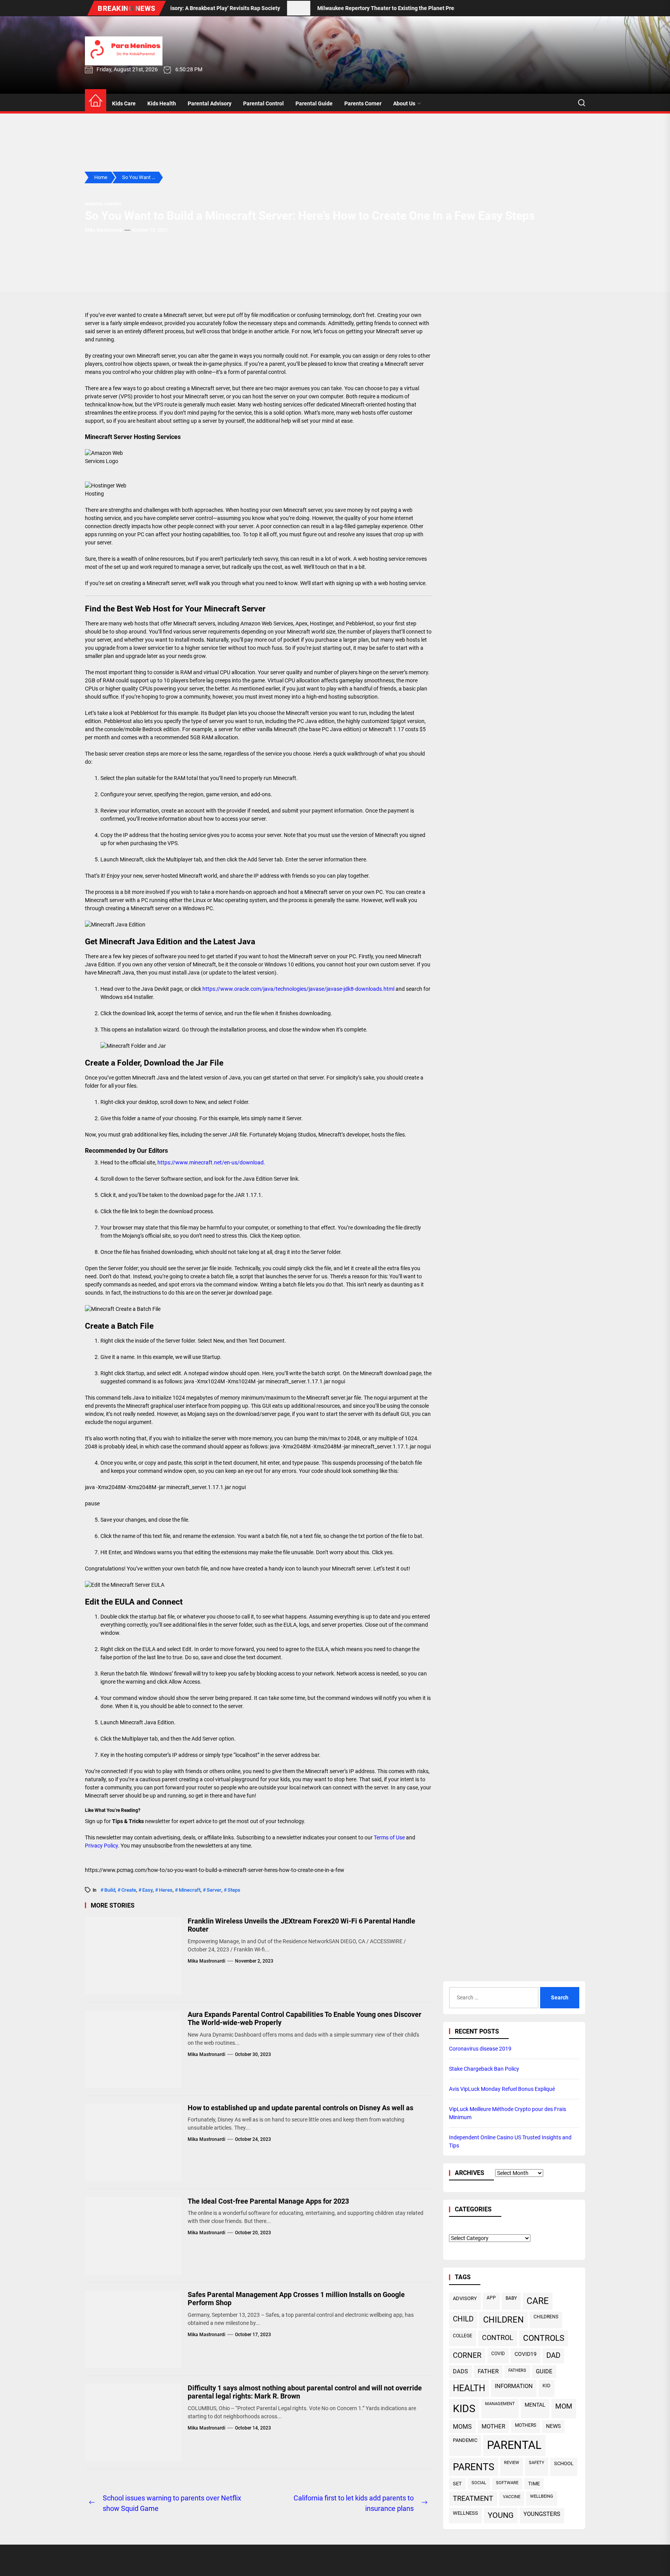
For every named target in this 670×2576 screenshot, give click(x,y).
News (553, 2426)
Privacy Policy (101, 1846)
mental (535, 2405)
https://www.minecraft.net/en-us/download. (211, 1162)
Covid (498, 2353)
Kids (464, 2408)
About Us (404, 103)
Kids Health (162, 103)
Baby (511, 2298)
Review (512, 2463)
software (507, 2483)
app (491, 2298)
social (479, 2483)
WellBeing (542, 2496)
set (457, 2484)
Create (129, 1890)
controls (544, 2338)
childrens (546, 2317)
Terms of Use (389, 1837)
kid (547, 2386)
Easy (148, 1890)
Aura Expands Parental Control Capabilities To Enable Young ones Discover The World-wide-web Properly (305, 2019)
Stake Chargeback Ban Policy (484, 2069)
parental (514, 2445)
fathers (517, 2370)
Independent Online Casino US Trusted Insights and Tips (510, 2141)
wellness (465, 2513)
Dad (553, 2356)
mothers (526, 2425)
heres (166, 1890)
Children (503, 2320)
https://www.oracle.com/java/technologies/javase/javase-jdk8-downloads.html (298, 989)
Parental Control (263, 103)
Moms (462, 2427)
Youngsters (542, 2514)
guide (544, 2371)
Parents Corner (363, 103)
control (498, 2338)
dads (460, 2371)
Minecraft (190, 1890)
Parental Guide (314, 103)
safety (537, 2463)
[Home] (96, 101)
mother (493, 2426)
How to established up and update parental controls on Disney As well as (300, 2108)
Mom (564, 2406)
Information (514, 2386)
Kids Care (124, 103)
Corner (467, 2355)
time (534, 2484)
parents (474, 2467)
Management (500, 2404)
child (463, 2319)
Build (110, 1890)
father (488, 2371)
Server (214, 1890)
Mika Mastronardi (104, 230)
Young (501, 2515)
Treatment (473, 2499)
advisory (465, 2298)
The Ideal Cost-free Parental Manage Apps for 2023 (268, 2201)
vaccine (512, 2497)
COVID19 (526, 2354)
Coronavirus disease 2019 (480, 2049)
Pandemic (465, 2440)
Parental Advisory (210, 103)
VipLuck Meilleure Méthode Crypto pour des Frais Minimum (508, 2113)
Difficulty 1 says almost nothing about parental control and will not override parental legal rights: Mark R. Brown (305, 2392)
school (564, 2463)
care (538, 2301)
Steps (234, 1890)
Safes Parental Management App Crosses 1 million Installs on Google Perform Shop (296, 2299)
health (469, 2388)
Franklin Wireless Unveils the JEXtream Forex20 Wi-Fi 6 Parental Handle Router (301, 1925)
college (463, 2336)
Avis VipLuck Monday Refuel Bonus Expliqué (502, 2089)
